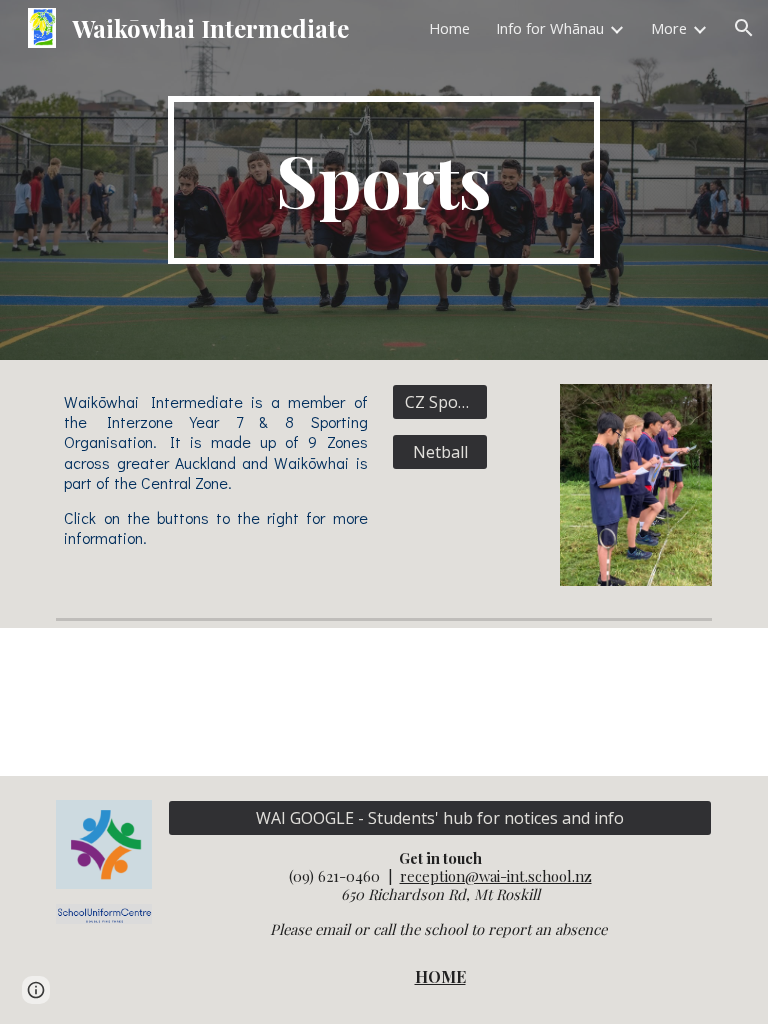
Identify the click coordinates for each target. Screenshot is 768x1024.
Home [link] (449, 28)
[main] (383, 180)
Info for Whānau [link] (550, 28)
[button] (744, 28)
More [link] (669, 28)
